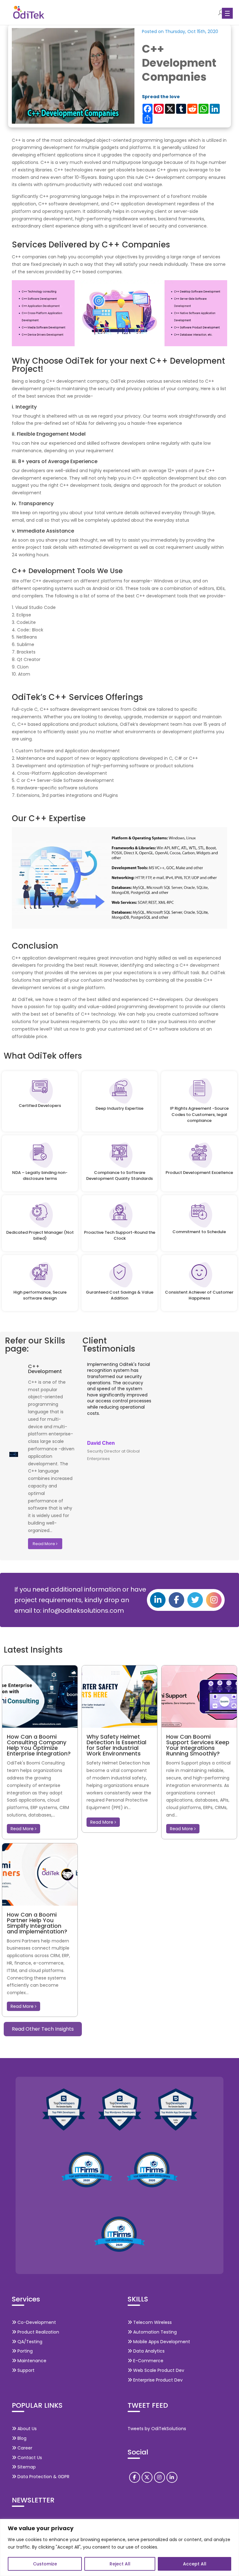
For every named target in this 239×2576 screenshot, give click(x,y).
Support (25, 2370)
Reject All (120, 2564)
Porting (24, 2351)
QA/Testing (29, 2342)
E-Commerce (148, 2361)
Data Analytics (148, 2351)
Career (24, 2448)
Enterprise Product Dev (157, 2380)
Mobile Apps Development (161, 2342)
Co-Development (36, 2322)
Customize (45, 2564)
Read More (44, 1544)
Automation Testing (154, 2332)
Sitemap (26, 2467)
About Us (26, 2429)
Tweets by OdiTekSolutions (157, 2429)
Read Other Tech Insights (43, 2029)
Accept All (195, 2564)
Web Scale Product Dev (158, 2370)
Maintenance (31, 2361)
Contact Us (29, 2458)
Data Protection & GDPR (43, 2477)
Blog (21, 2438)
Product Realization (38, 2332)
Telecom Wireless (152, 2322)
